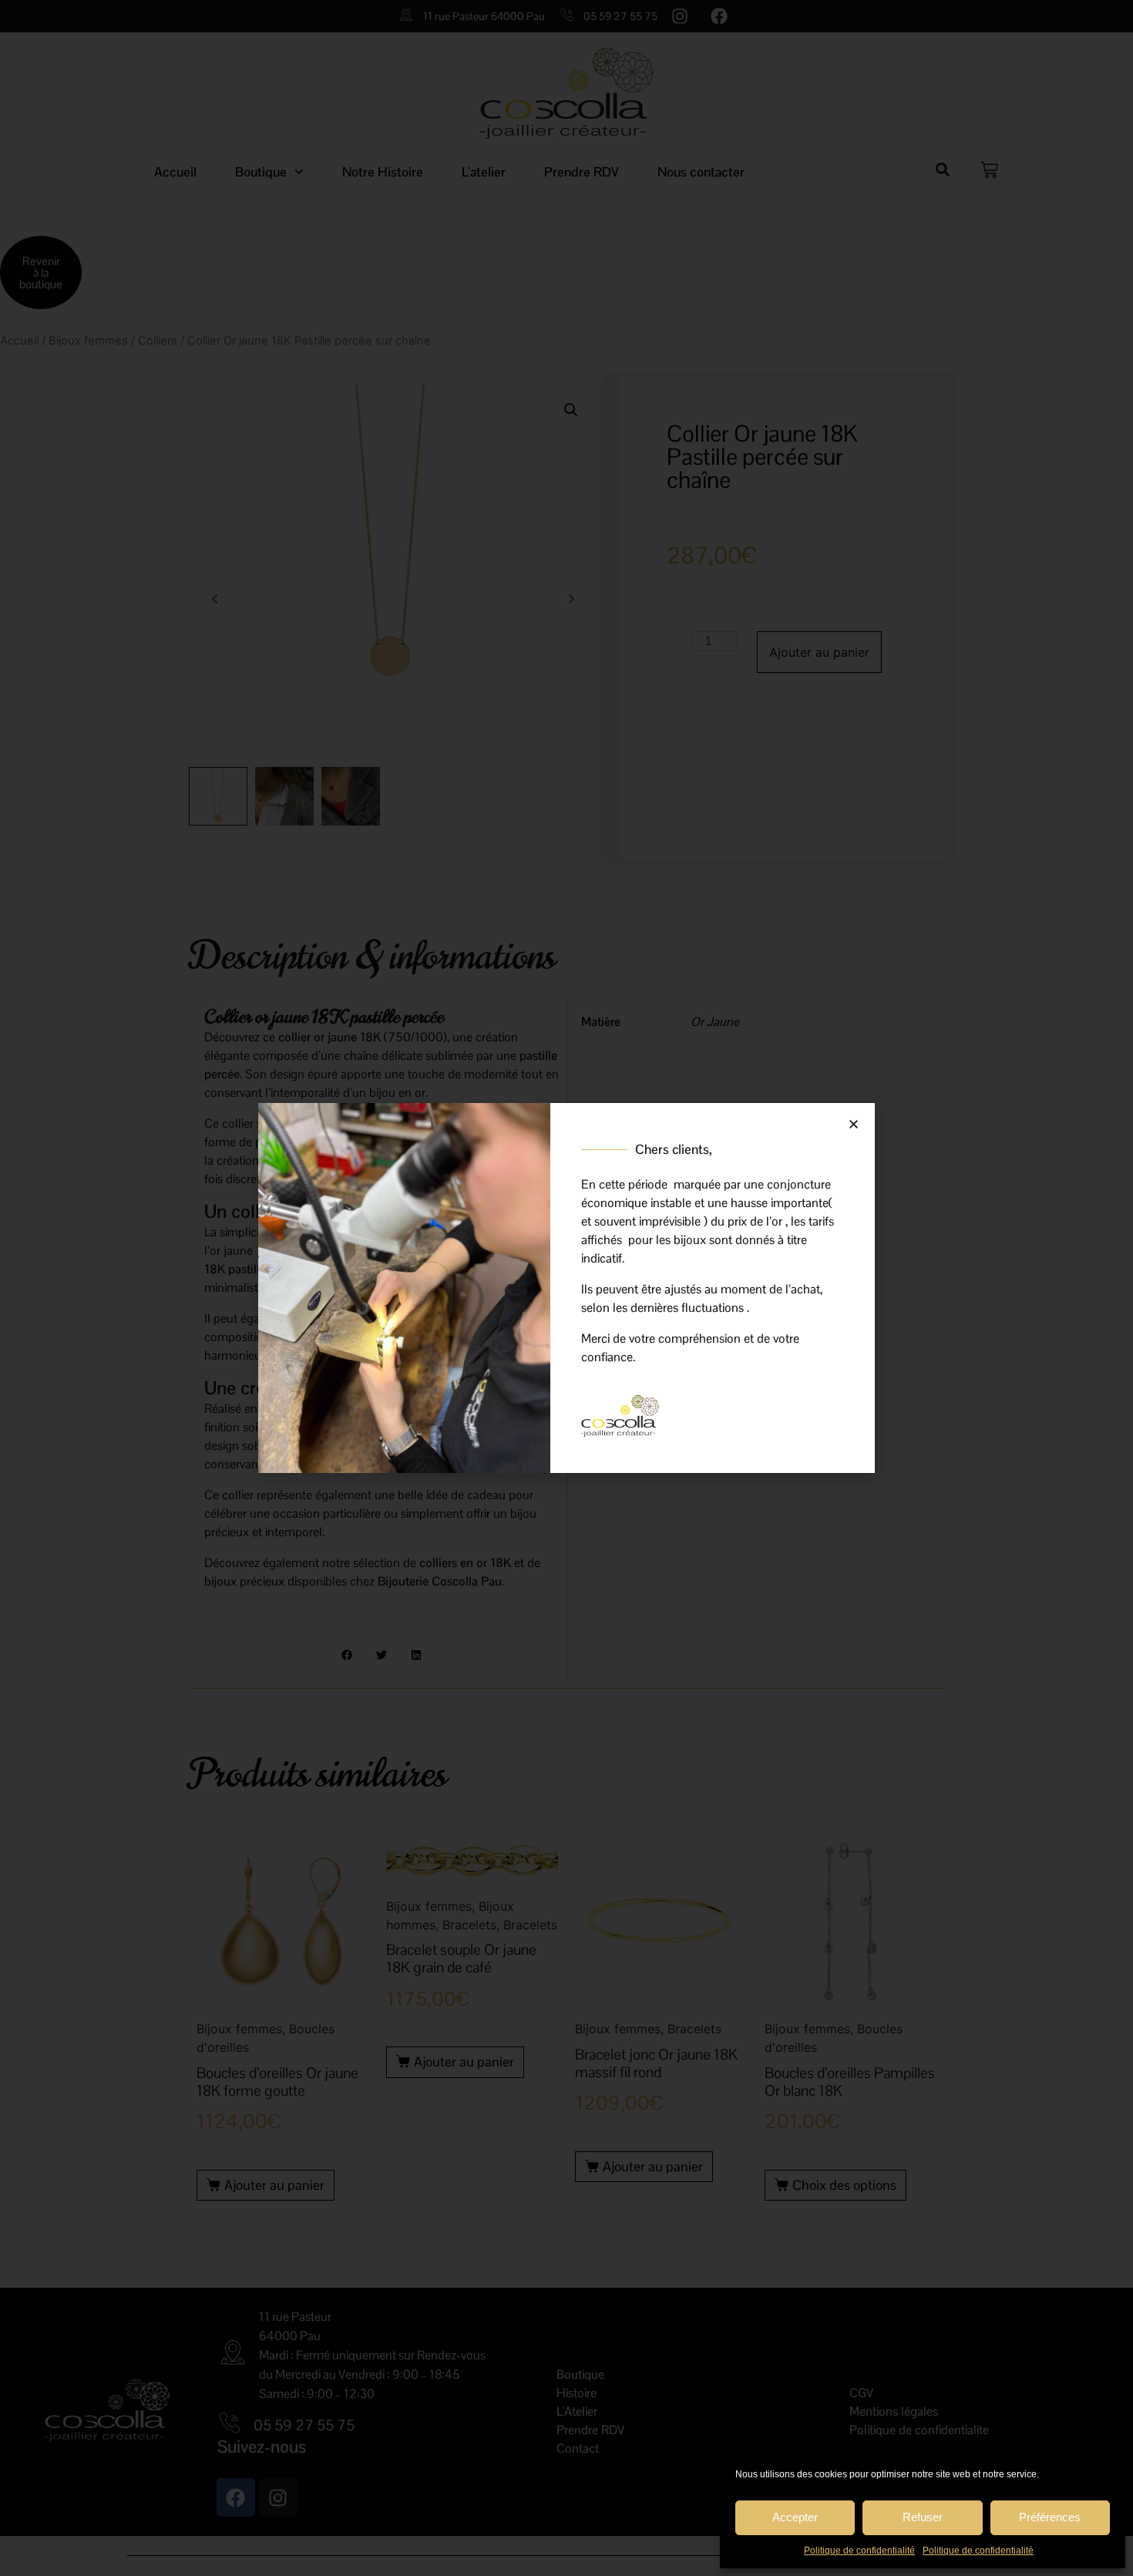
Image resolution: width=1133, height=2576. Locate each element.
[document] (566, 1288)
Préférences (1050, 2517)
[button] (854, 1124)
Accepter (795, 2517)
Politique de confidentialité (859, 2551)
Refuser (923, 2517)
